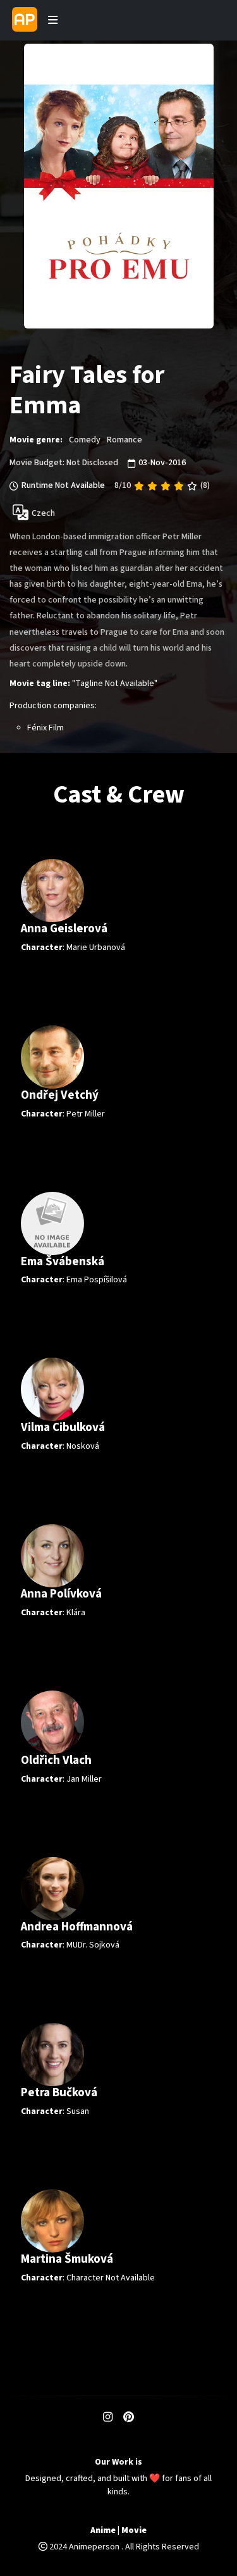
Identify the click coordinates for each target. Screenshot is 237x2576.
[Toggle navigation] (53, 20)
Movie (134, 2531)
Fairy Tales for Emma (87, 391)
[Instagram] (108, 2418)
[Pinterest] (129, 2418)
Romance (125, 440)
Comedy (85, 440)
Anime (103, 2531)
